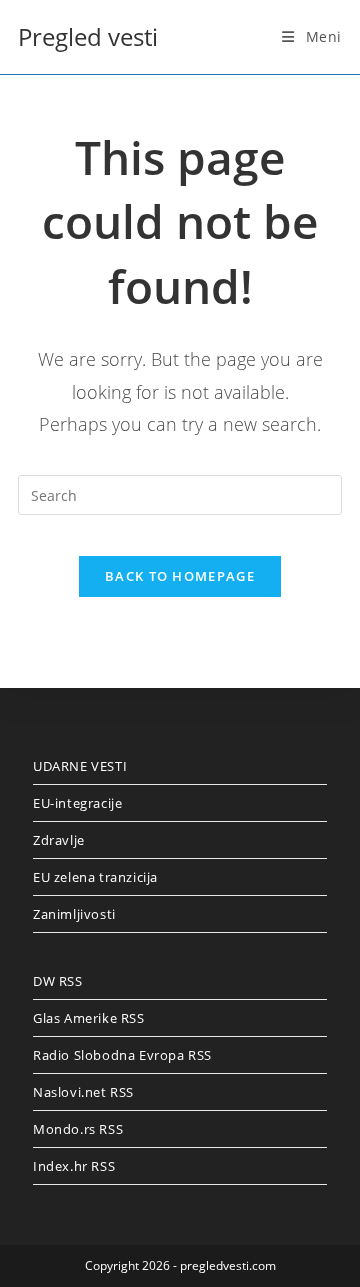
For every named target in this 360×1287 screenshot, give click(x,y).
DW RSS (58, 981)
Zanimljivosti (74, 914)
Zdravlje (59, 840)
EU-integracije (77, 803)
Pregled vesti (88, 36)
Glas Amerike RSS (89, 1018)
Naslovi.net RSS (83, 1092)
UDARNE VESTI (80, 766)
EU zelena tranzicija (95, 877)
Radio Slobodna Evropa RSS (122, 1055)
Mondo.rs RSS (78, 1129)
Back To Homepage (180, 576)
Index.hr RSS (74, 1166)
